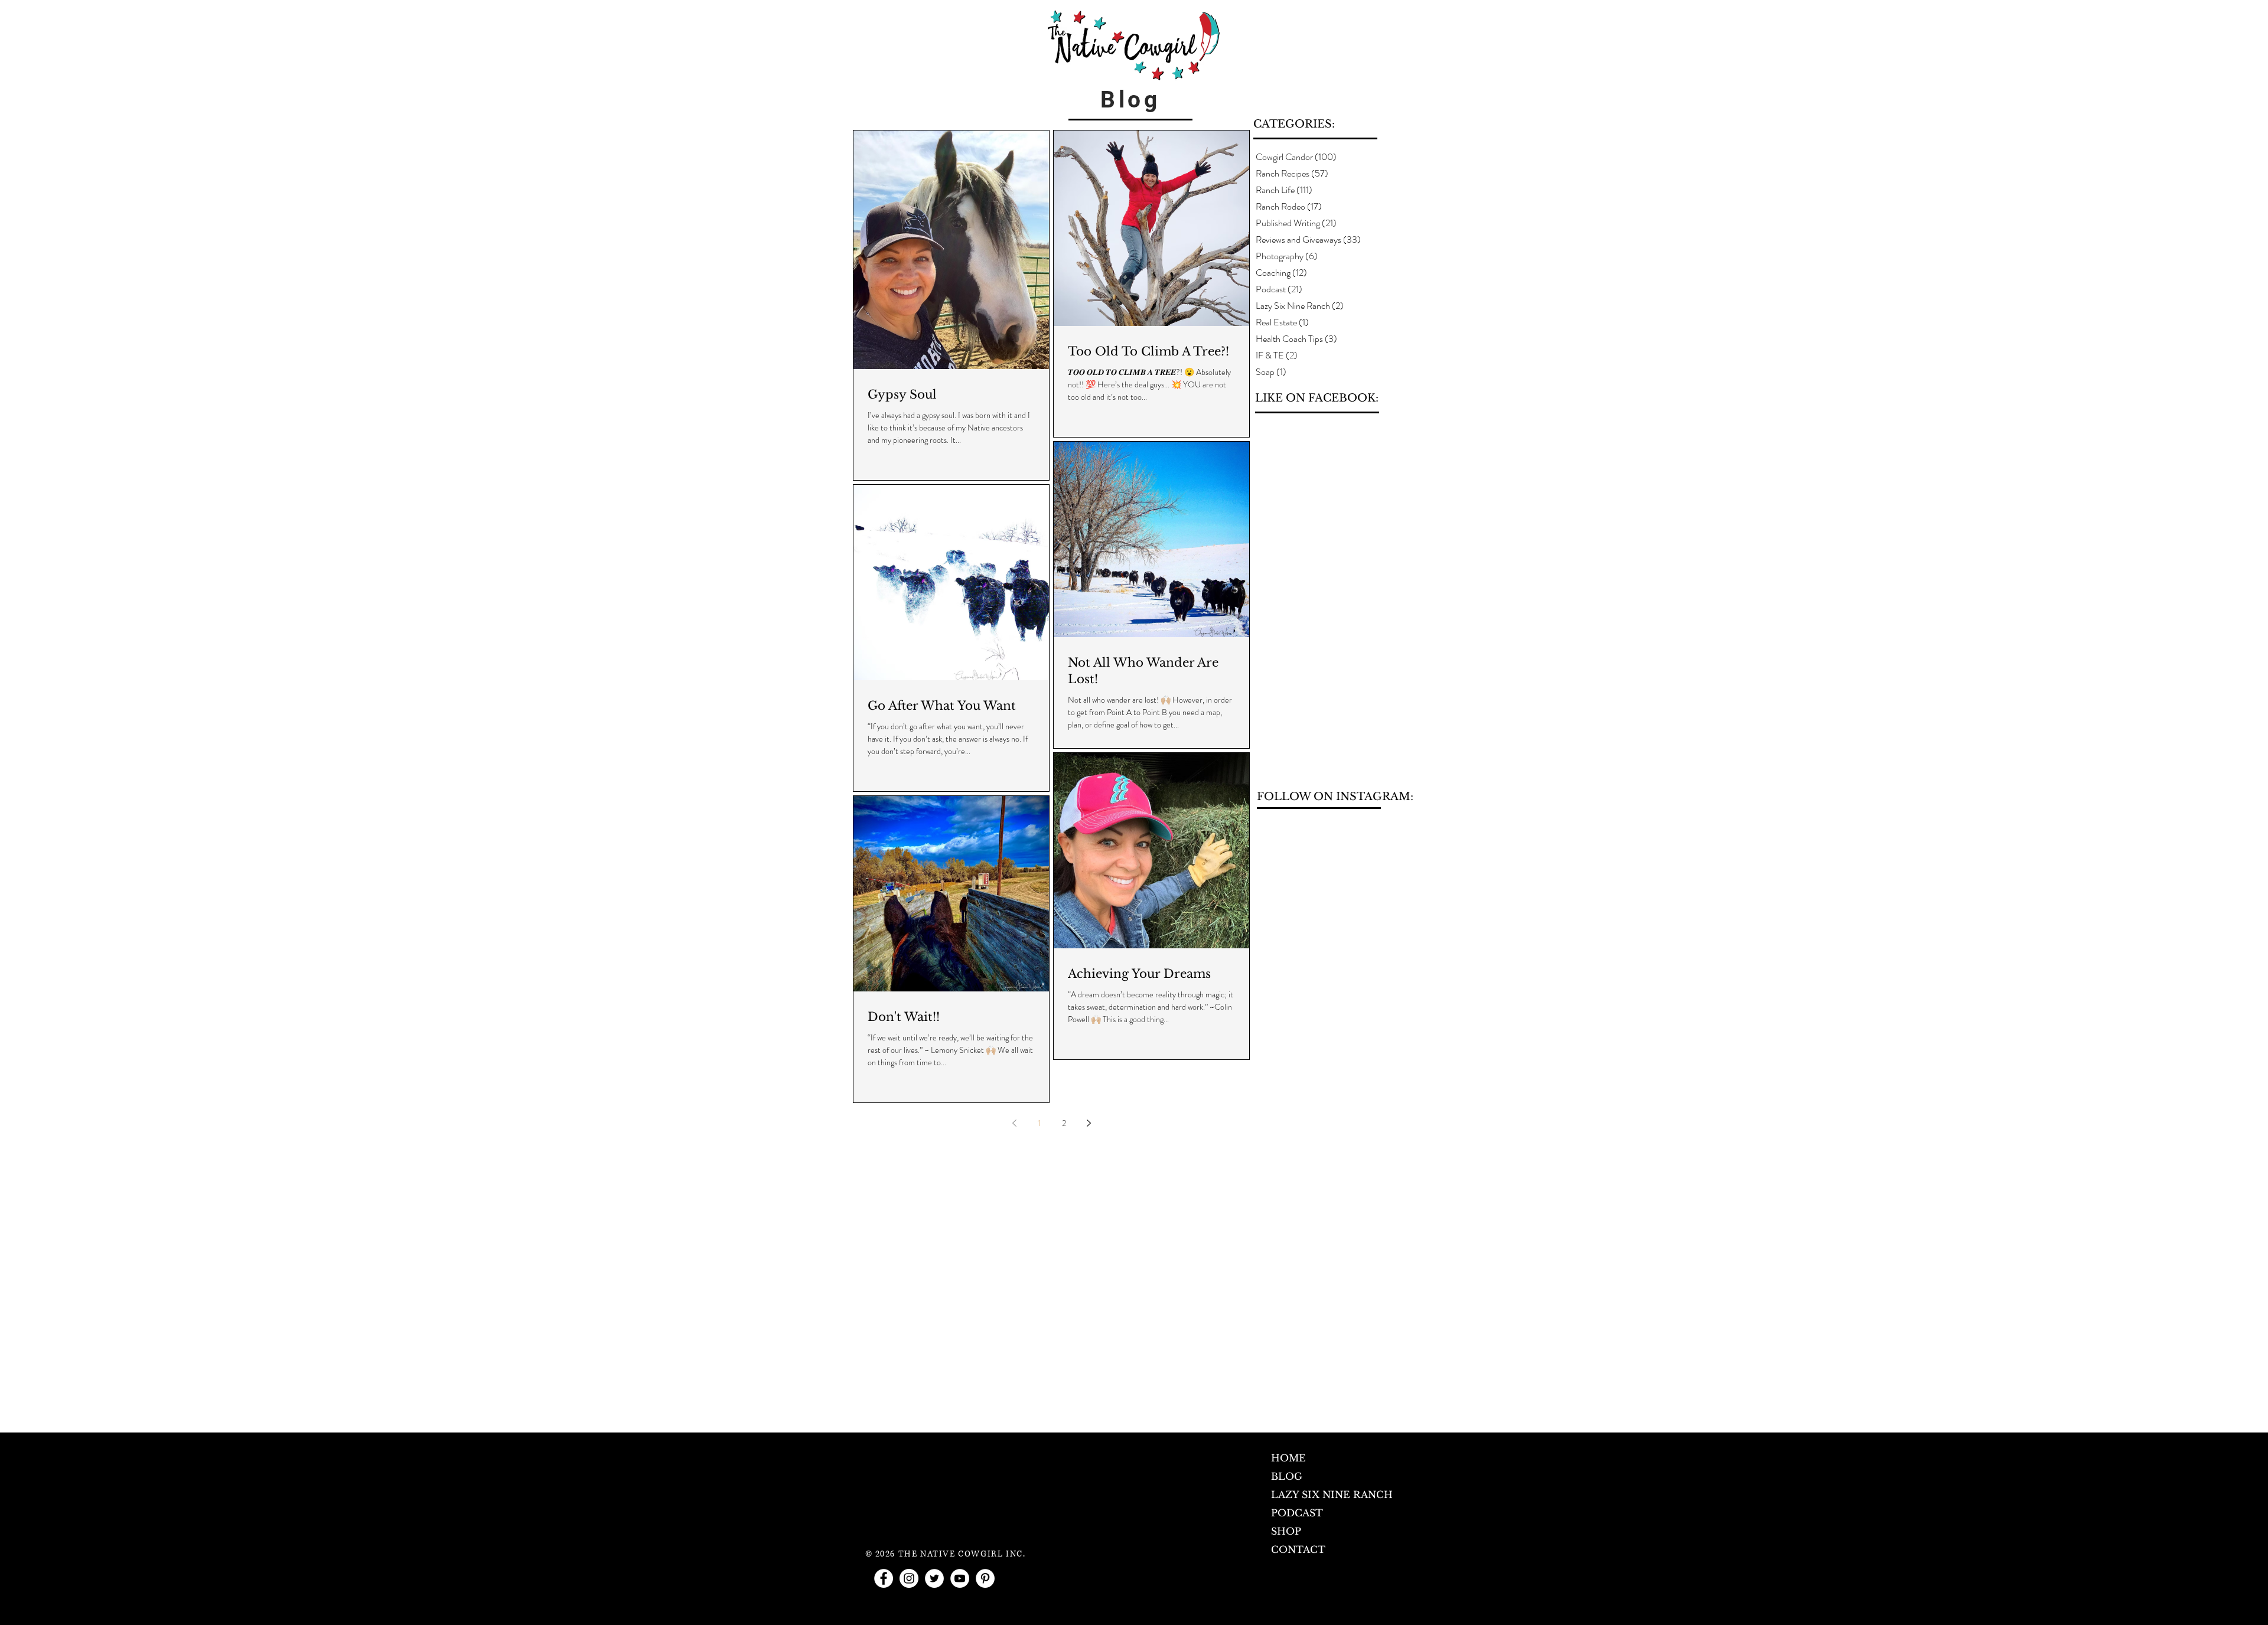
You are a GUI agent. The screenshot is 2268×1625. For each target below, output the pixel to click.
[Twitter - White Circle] (934, 1578)
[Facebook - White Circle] (884, 1578)
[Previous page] (1014, 1123)
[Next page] (1089, 1123)
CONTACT (1298, 1549)
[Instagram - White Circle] (909, 1578)
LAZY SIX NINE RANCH (1332, 1495)
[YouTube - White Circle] (960, 1578)
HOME (1288, 1458)
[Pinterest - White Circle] (985, 1578)
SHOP (1286, 1531)
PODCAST (1297, 1513)
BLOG (1287, 1476)
